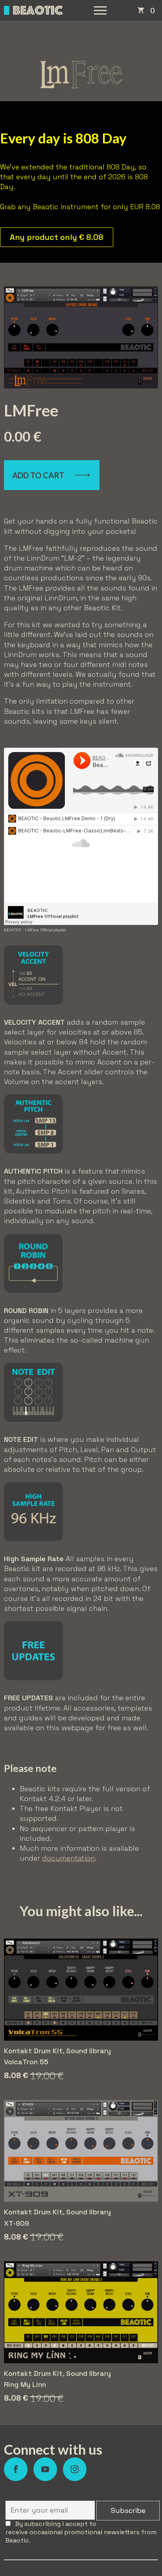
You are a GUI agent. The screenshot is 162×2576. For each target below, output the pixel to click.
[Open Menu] (100, 10)
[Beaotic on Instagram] (75, 2469)
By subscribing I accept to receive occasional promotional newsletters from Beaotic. (81, 2532)
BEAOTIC (13, 930)
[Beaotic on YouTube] (45, 2469)
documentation (68, 1858)
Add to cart (38, 475)
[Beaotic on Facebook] (16, 2469)
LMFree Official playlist (45, 930)
